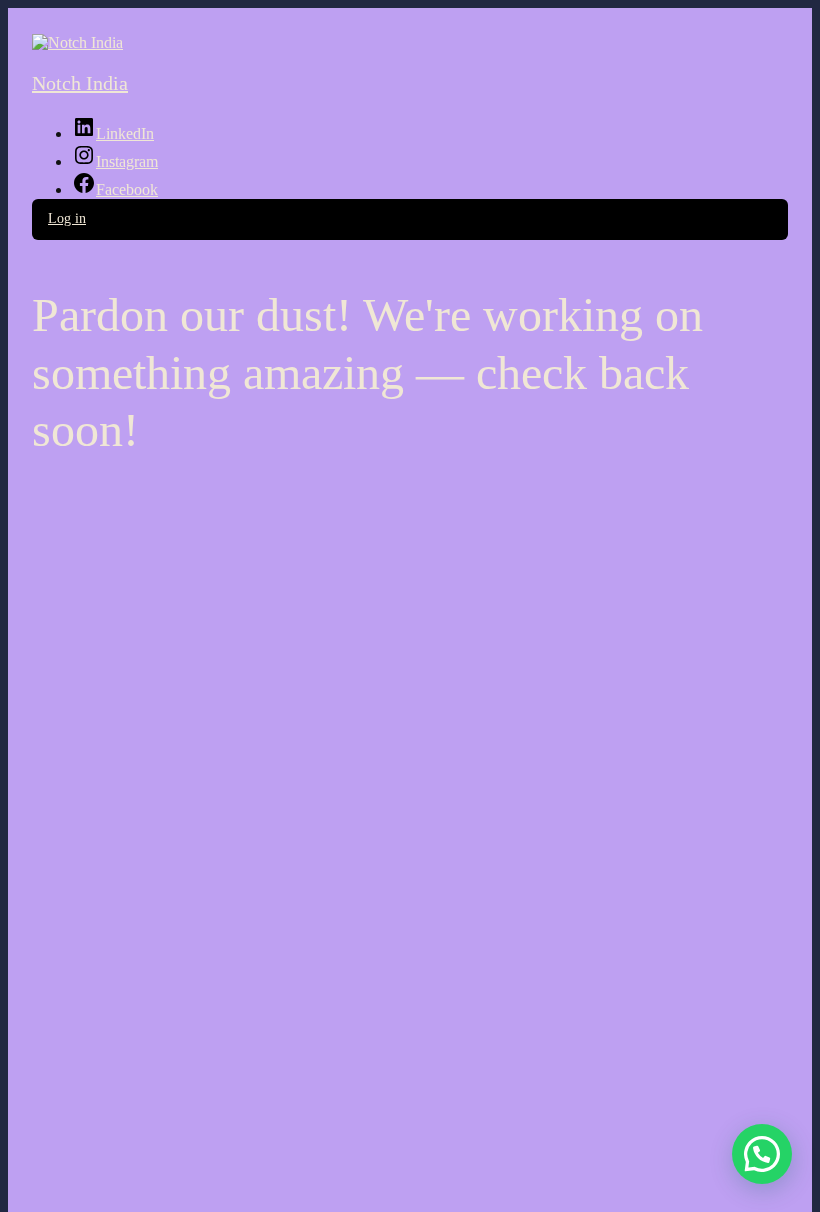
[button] (762, 1154)
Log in (67, 218)
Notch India (80, 83)
